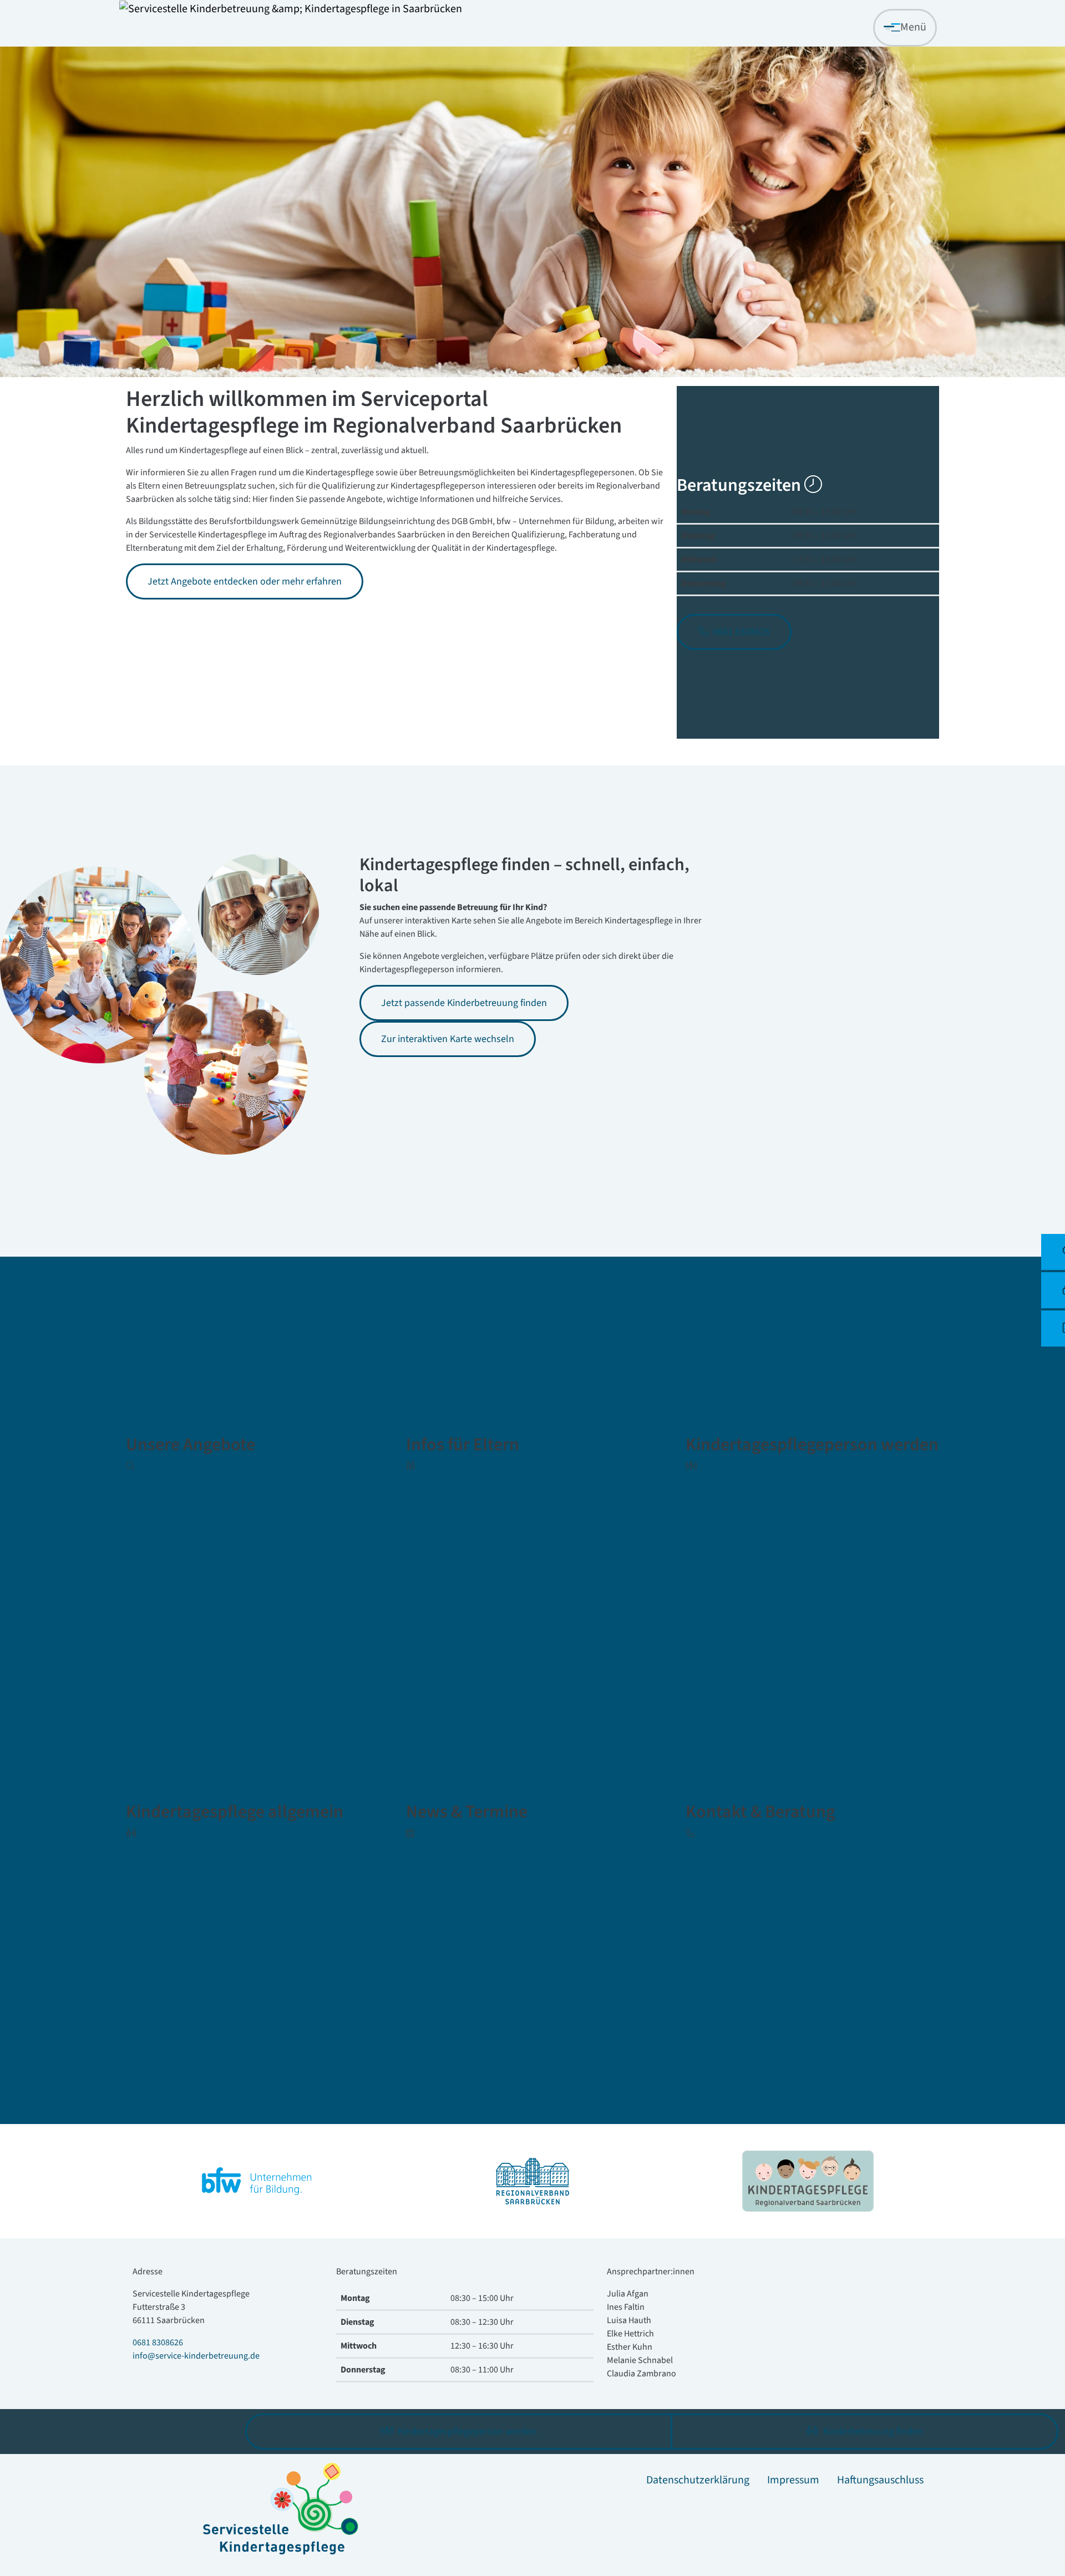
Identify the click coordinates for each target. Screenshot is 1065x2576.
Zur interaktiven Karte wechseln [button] (448, 1039)
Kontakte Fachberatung (849, 1878)
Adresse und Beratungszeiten (861, 1844)
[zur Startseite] (291, 9)
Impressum (793, 2480)
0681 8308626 (158, 2343)
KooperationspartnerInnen (856, 1913)
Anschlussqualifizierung (849, 1579)
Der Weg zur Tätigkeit (843, 1544)
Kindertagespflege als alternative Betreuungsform (288, 1921)
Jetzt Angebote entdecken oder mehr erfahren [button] (245, 581)
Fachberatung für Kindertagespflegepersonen (288, 1571)
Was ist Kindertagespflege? (296, 1844)
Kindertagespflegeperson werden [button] (466, 2432)
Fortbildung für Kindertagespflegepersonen (288, 1520)
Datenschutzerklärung (698, 2480)
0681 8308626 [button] (740, 632)
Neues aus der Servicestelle (577, 1844)
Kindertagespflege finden (293, 1477)
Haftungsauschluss (880, 2480)
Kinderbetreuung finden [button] (872, 2432)
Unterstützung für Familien (576, 1580)
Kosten (530, 1511)
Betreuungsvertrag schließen (581, 1546)
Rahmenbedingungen (284, 1878)
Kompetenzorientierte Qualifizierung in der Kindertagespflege (841, 1493)
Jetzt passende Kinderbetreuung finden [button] (464, 1003)
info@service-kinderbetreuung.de (196, 2356)
